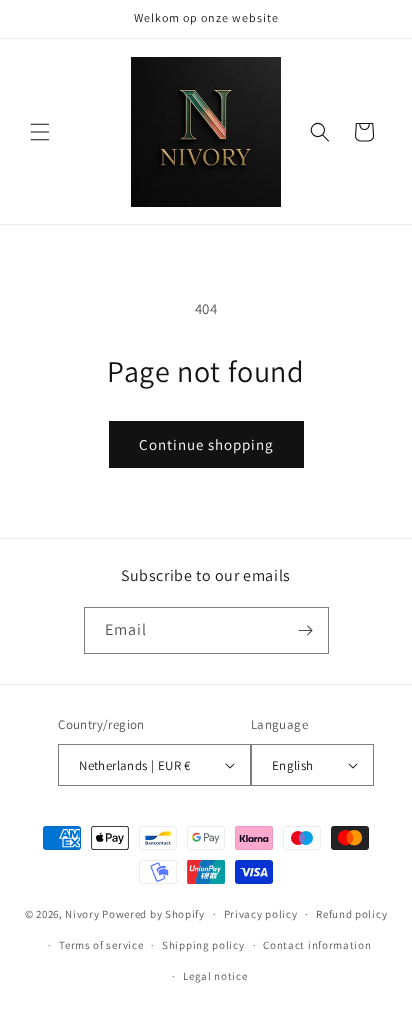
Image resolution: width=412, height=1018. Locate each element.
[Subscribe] (306, 630)
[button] (40, 132)
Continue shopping (206, 444)
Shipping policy (203, 945)
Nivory (82, 914)
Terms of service (101, 945)
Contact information (317, 945)
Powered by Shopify (153, 914)
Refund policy (351, 914)
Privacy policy (261, 914)
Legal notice (215, 976)
